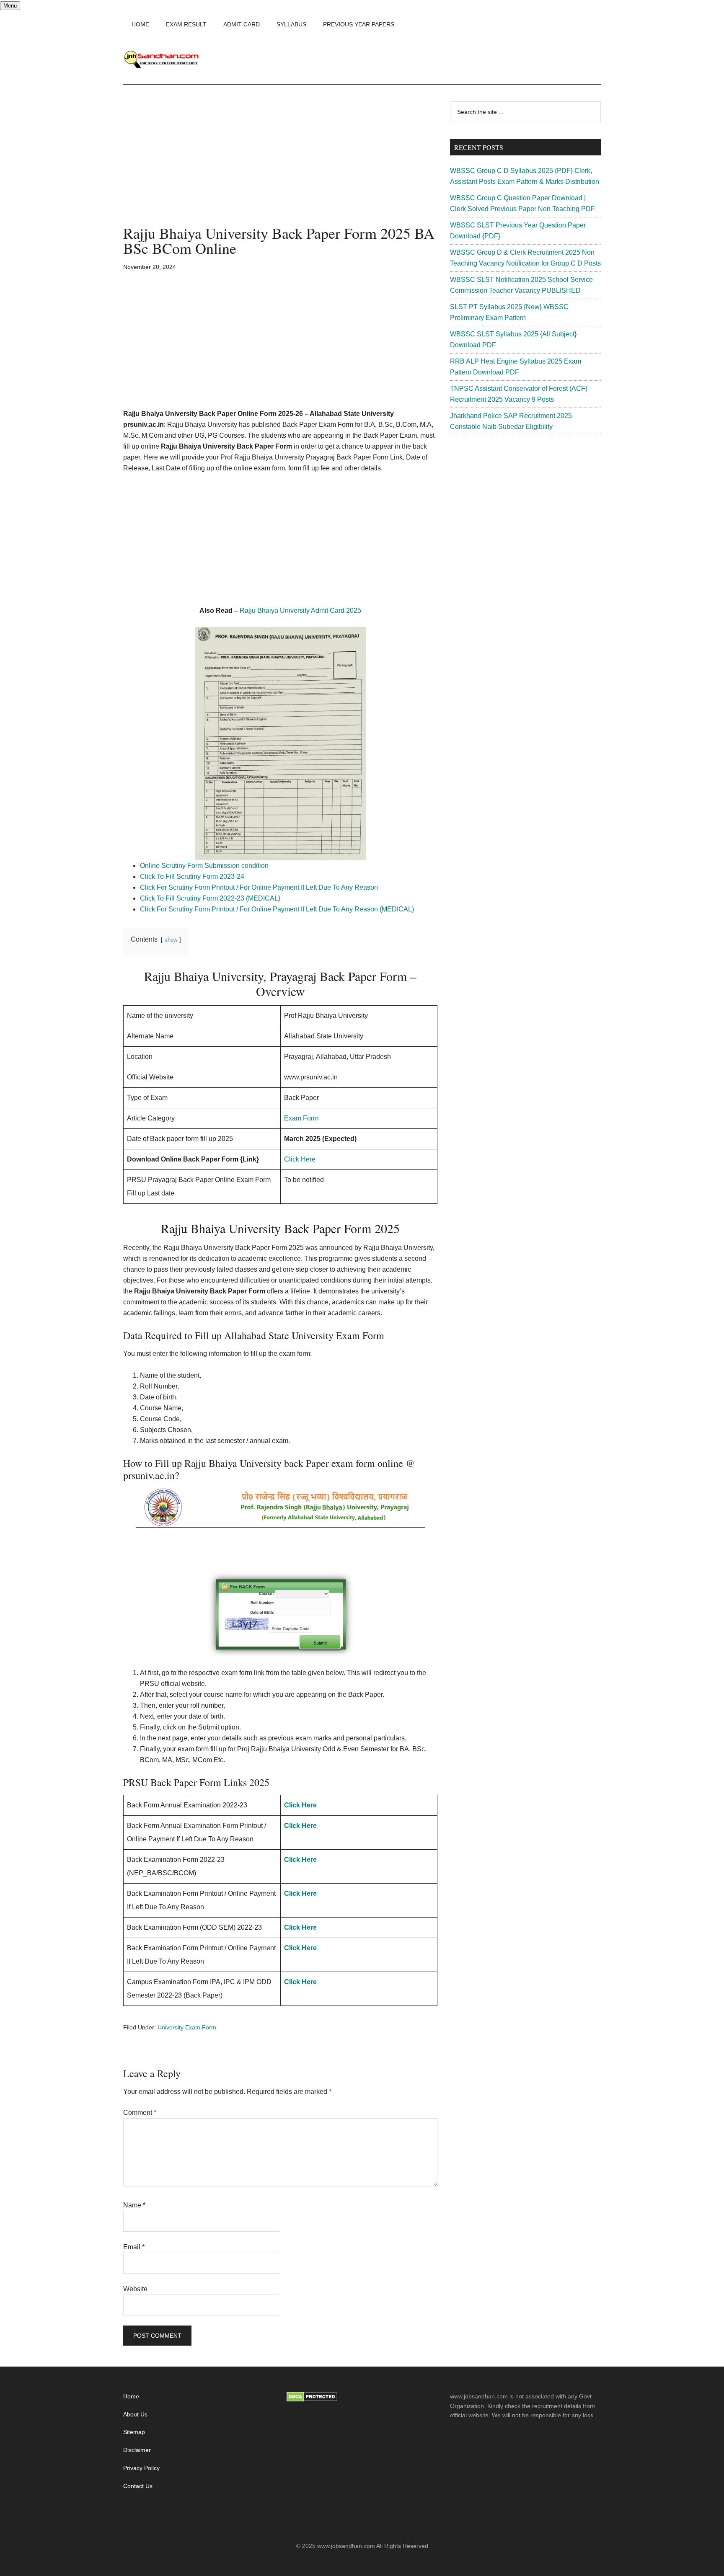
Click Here (300, 1159)
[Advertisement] (280, 163)
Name (134, 2205)
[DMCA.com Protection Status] (312, 2400)
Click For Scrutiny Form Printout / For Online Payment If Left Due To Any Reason (260, 887)
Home (131, 2396)
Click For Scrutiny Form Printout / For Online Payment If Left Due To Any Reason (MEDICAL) (277, 909)
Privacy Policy (141, 2468)
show (171, 940)
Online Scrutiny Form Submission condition (204, 866)
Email (134, 2247)
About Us (135, 2414)
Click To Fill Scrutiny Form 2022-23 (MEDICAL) (210, 898)
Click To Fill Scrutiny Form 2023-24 (193, 876)
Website (135, 2289)
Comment (140, 2113)
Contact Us (138, 2486)
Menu (10, 6)
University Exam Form (187, 2027)
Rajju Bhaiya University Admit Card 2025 (300, 610)
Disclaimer (137, 2450)
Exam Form (301, 1118)
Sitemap (134, 2432)
